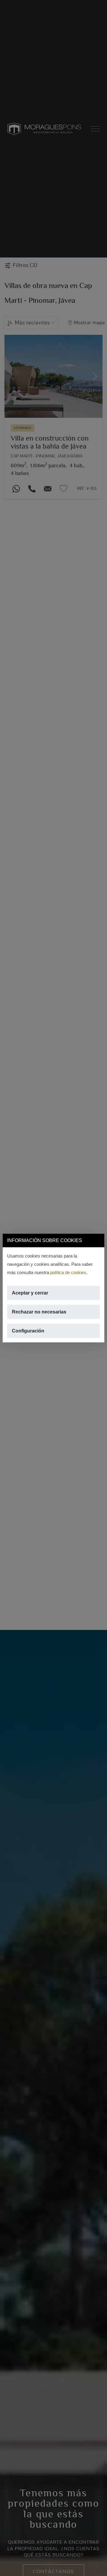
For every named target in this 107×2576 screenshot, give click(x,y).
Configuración (28, 1331)
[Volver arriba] (99, 2568)
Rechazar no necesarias (39, 1312)
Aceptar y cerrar (30, 1293)
